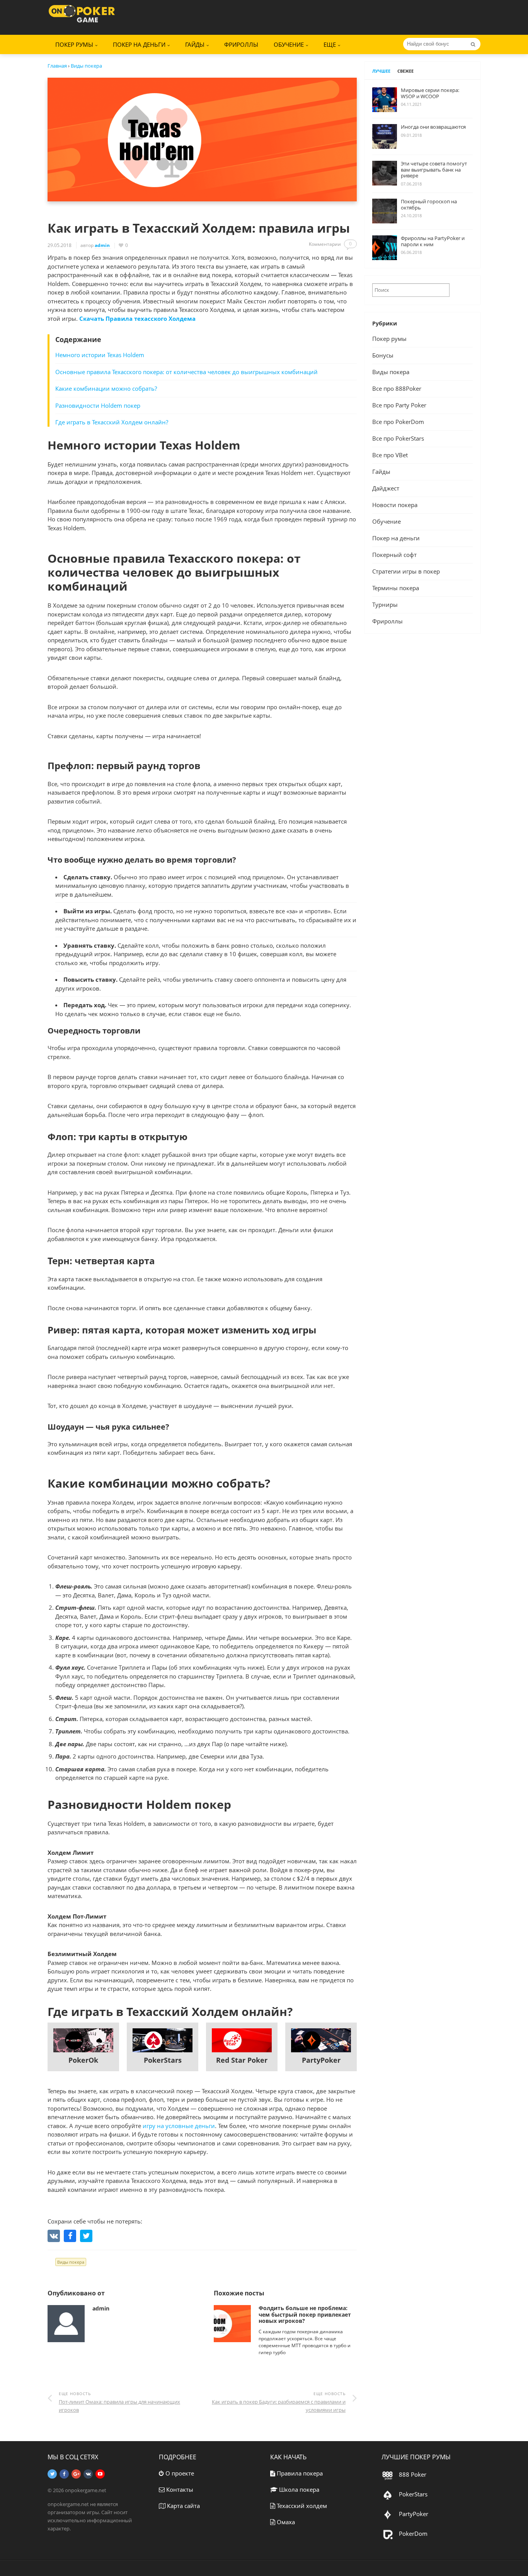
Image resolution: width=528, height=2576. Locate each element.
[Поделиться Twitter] (86, 2236)
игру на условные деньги (179, 2126)
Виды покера (71, 2262)
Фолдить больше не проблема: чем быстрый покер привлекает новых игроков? (305, 2315)
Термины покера (396, 588)
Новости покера (395, 505)
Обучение (387, 521)
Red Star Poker (242, 2060)
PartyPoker (321, 2060)
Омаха (285, 2522)
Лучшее (381, 71)
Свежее (405, 71)
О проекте (179, 2473)
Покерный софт (394, 555)
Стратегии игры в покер (406, 571)
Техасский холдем (301, 2506)
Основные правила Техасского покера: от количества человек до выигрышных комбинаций (187, 372)
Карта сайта (183, 2506)
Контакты (179, 2489)
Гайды (381, 472)
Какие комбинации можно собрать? (106, 388)
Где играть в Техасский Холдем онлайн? (112, 422)
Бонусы (383, 355)
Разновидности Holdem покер (98, 405)
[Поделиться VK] (54, 2236)
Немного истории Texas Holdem (100, 355)
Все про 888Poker (397, 388)
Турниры (385, 604)
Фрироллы (241, 44)
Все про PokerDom (398, 422)
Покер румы (389, 339)
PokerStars (163, 2060)
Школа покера (298, 2489)
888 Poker (412, 2474)
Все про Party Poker (399, 405)
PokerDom (412, 2533)
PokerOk (83, 2060)
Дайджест (386, 488)
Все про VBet (390, 455)
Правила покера (299, 2473)
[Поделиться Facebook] (70, 2236)
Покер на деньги (139, 44)
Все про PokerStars (398, 438)
